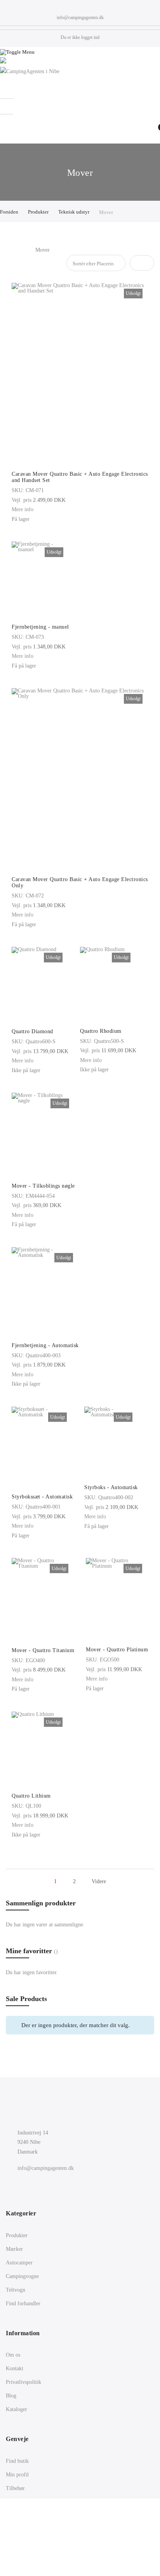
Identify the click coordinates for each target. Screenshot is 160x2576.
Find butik (17, 2461)
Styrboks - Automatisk (111, 1487)
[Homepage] (80, 2547)
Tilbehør (15, 2488)
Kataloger (17, 2409)
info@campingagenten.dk (80, 18)
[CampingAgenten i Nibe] (80, 72)
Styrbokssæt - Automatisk (42, 1497)
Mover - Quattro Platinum (117, 1650)
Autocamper (19, 2263)
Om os (13, 2355)
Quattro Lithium (31, 1796)
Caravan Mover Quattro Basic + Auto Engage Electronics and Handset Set (80, 477)
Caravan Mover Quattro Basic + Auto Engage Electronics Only (80, 882)
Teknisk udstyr (74, 212)
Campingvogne (22, 2276)
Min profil (17, 2475)
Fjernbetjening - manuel (40, 627)
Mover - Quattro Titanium (43, 1650)
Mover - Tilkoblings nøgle (43, 1186)
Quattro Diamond (32, 1031)
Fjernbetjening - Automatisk (45, 1345)
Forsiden (10, 212)
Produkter (39, 212)
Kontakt (15, 2368)
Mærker (14, 2249)
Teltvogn (16, 2290)
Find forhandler (23, 2304)
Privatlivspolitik (23, 2382)
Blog (11, 2396)
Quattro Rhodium (101, 1031)
